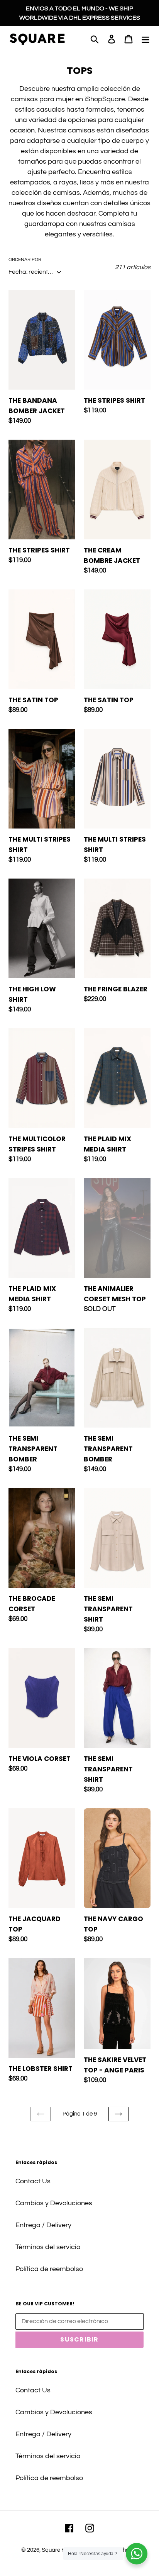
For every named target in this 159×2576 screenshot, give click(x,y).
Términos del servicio (48, 2247)
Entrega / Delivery (43, 2225)
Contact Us (33, 2181)
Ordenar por (25, 260)
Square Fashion (62, 2550)
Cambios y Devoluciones (54, 2203)
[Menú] (145, 39)
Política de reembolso (49, 2269)
